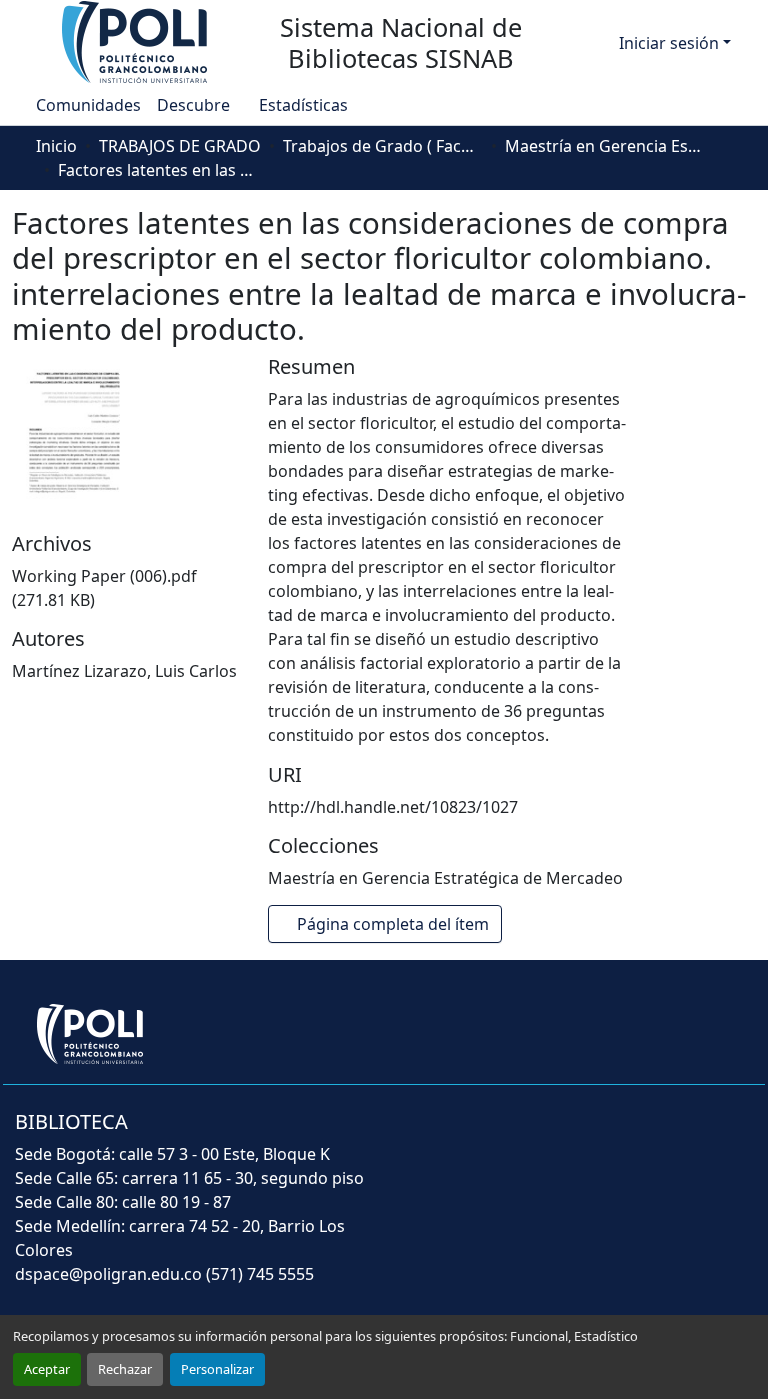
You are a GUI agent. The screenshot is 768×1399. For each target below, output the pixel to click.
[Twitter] (608, 1135)
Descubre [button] (193, 105)
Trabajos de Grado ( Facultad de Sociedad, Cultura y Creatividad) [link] (383, 146)
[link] (128, 588)
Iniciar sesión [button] (671, 43)
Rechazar (125, 1369)
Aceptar (47, 1369)
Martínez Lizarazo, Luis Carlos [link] (124, 671)
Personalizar (217, 1369)
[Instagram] (740, 1135)
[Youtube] (652, 1135)
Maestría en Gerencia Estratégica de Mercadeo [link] (605, 146)
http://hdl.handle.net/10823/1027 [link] (393, 807)
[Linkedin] (696, 1135)
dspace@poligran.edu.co (108, 1274)
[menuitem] (199, 105)
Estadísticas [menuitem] (302, 105)
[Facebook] (564, 1135)
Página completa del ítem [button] (395, 924)
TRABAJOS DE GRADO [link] (180, 146)
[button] (136, 41)
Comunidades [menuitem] (88, 105)
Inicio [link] (56, 146)
